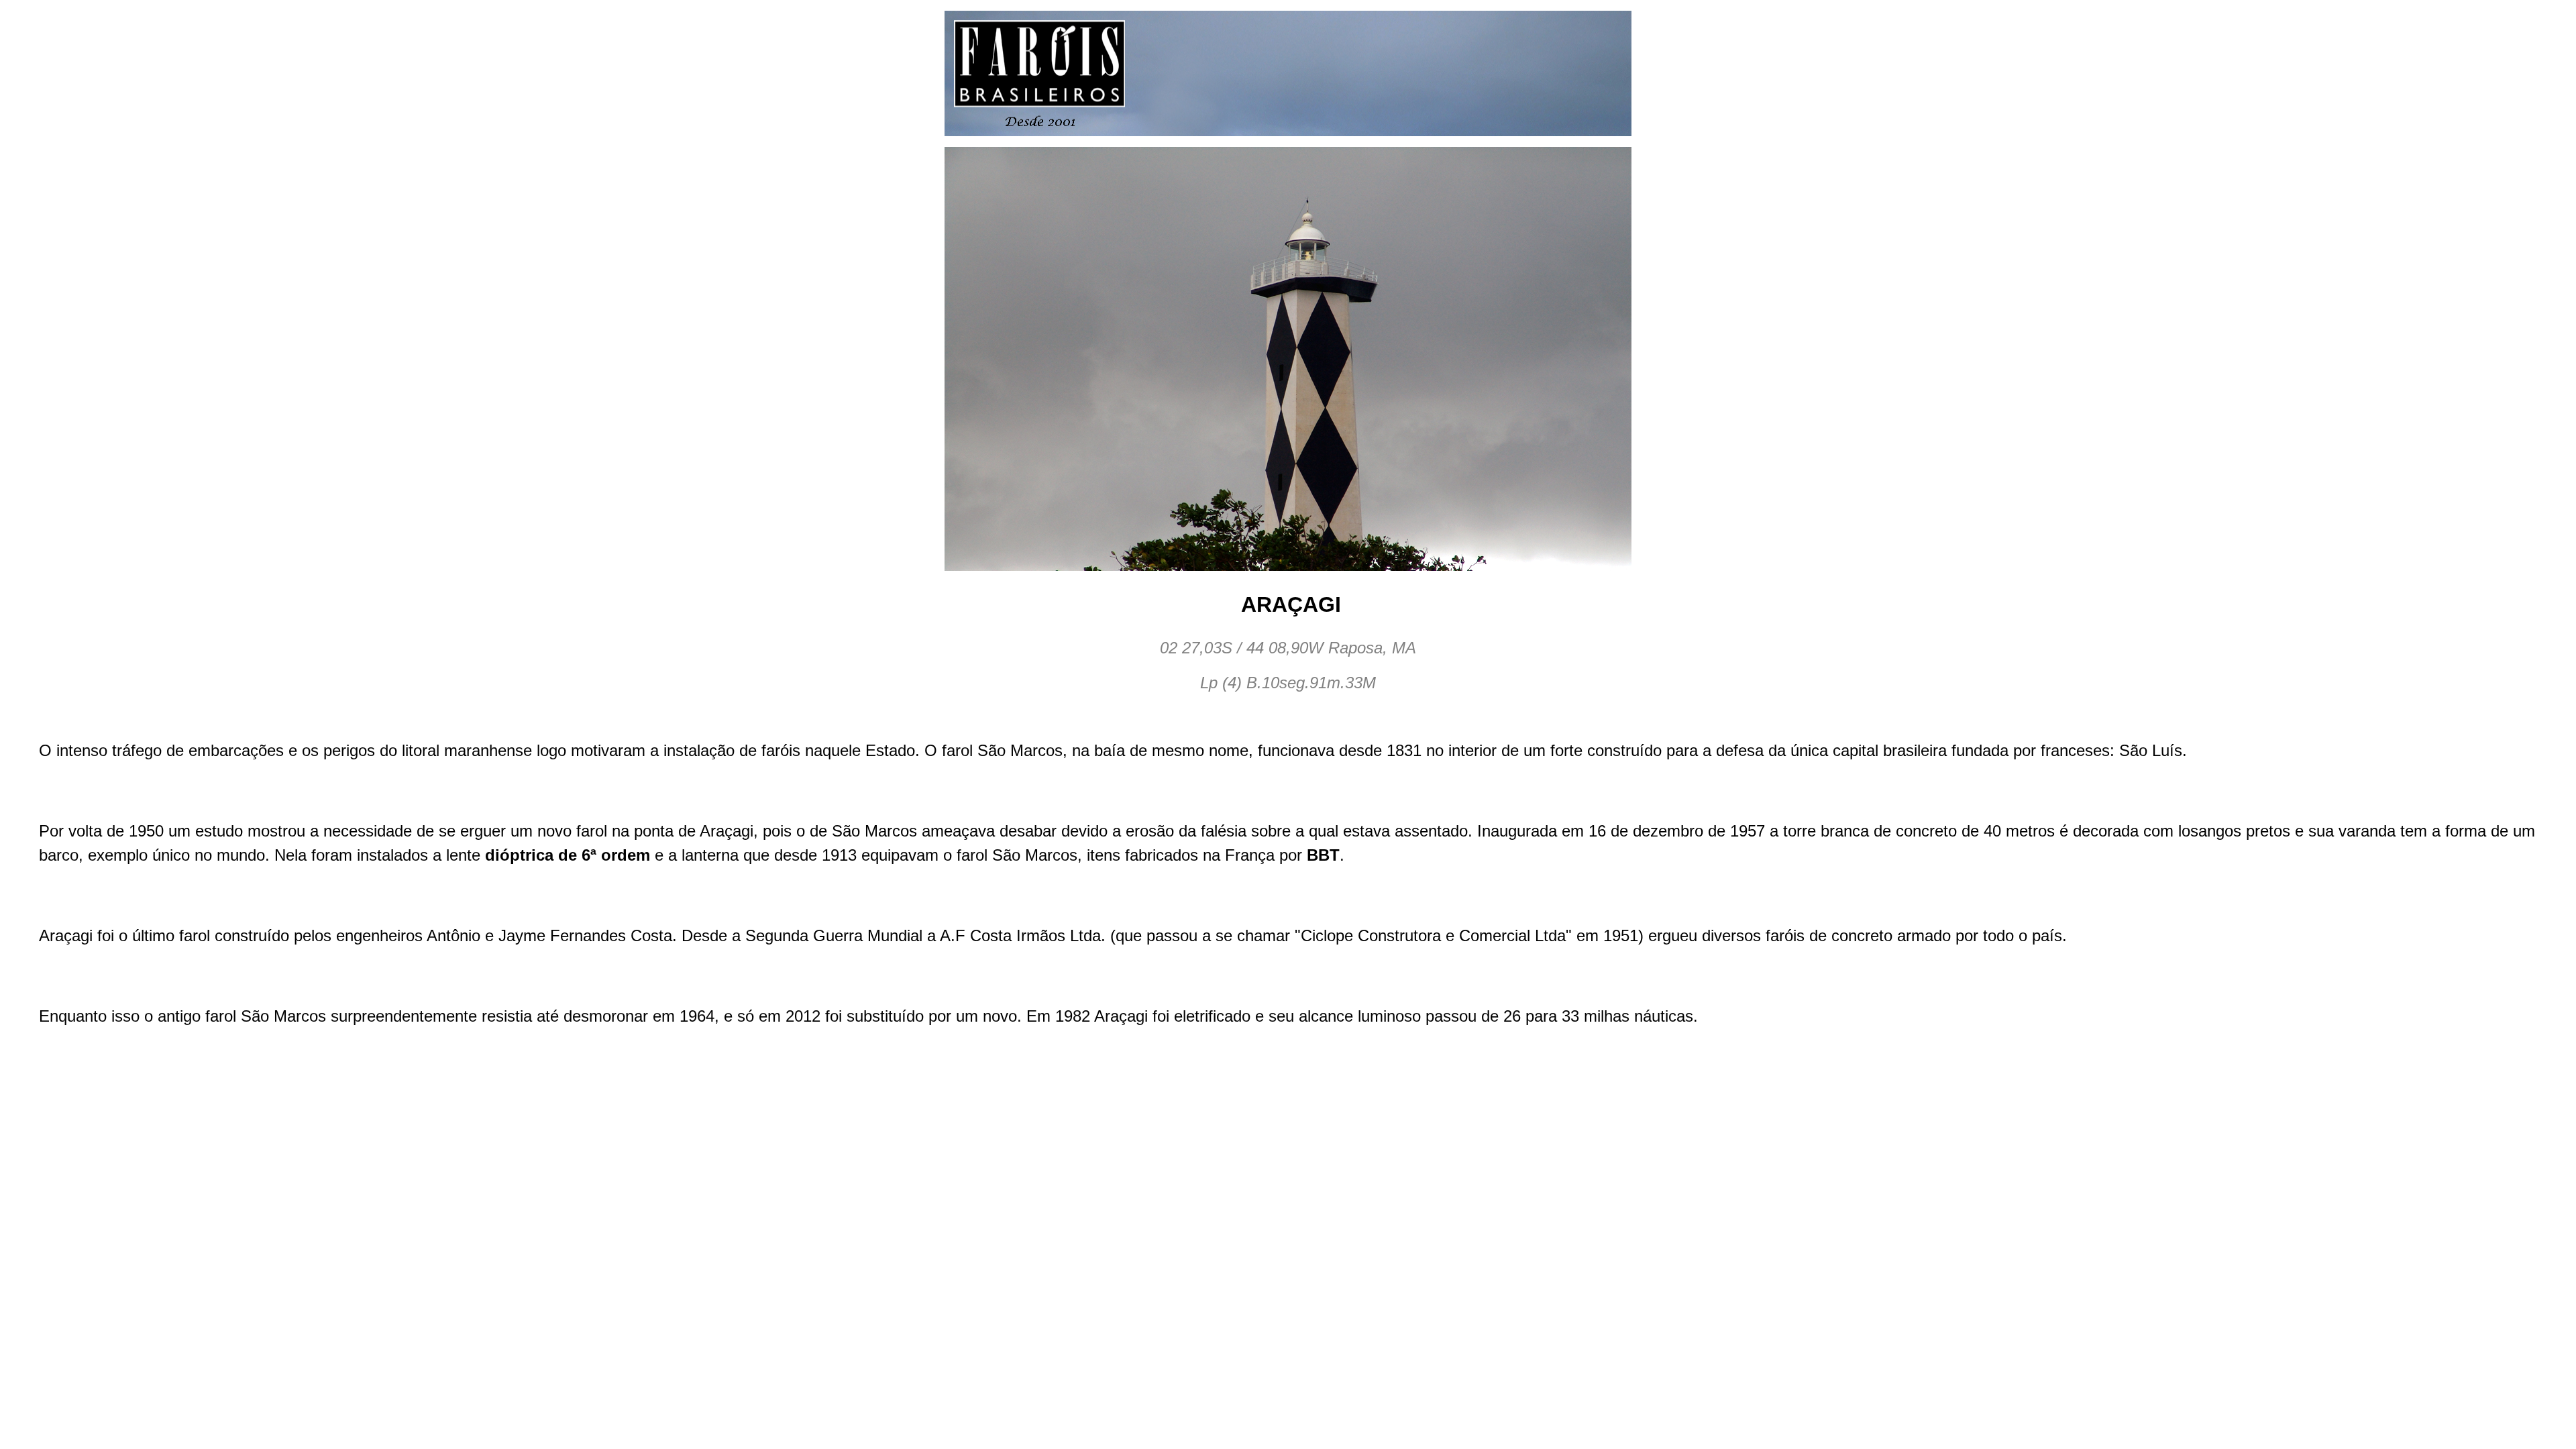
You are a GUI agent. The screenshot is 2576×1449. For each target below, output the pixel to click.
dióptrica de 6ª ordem (568, 855)
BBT (1323, 855)
